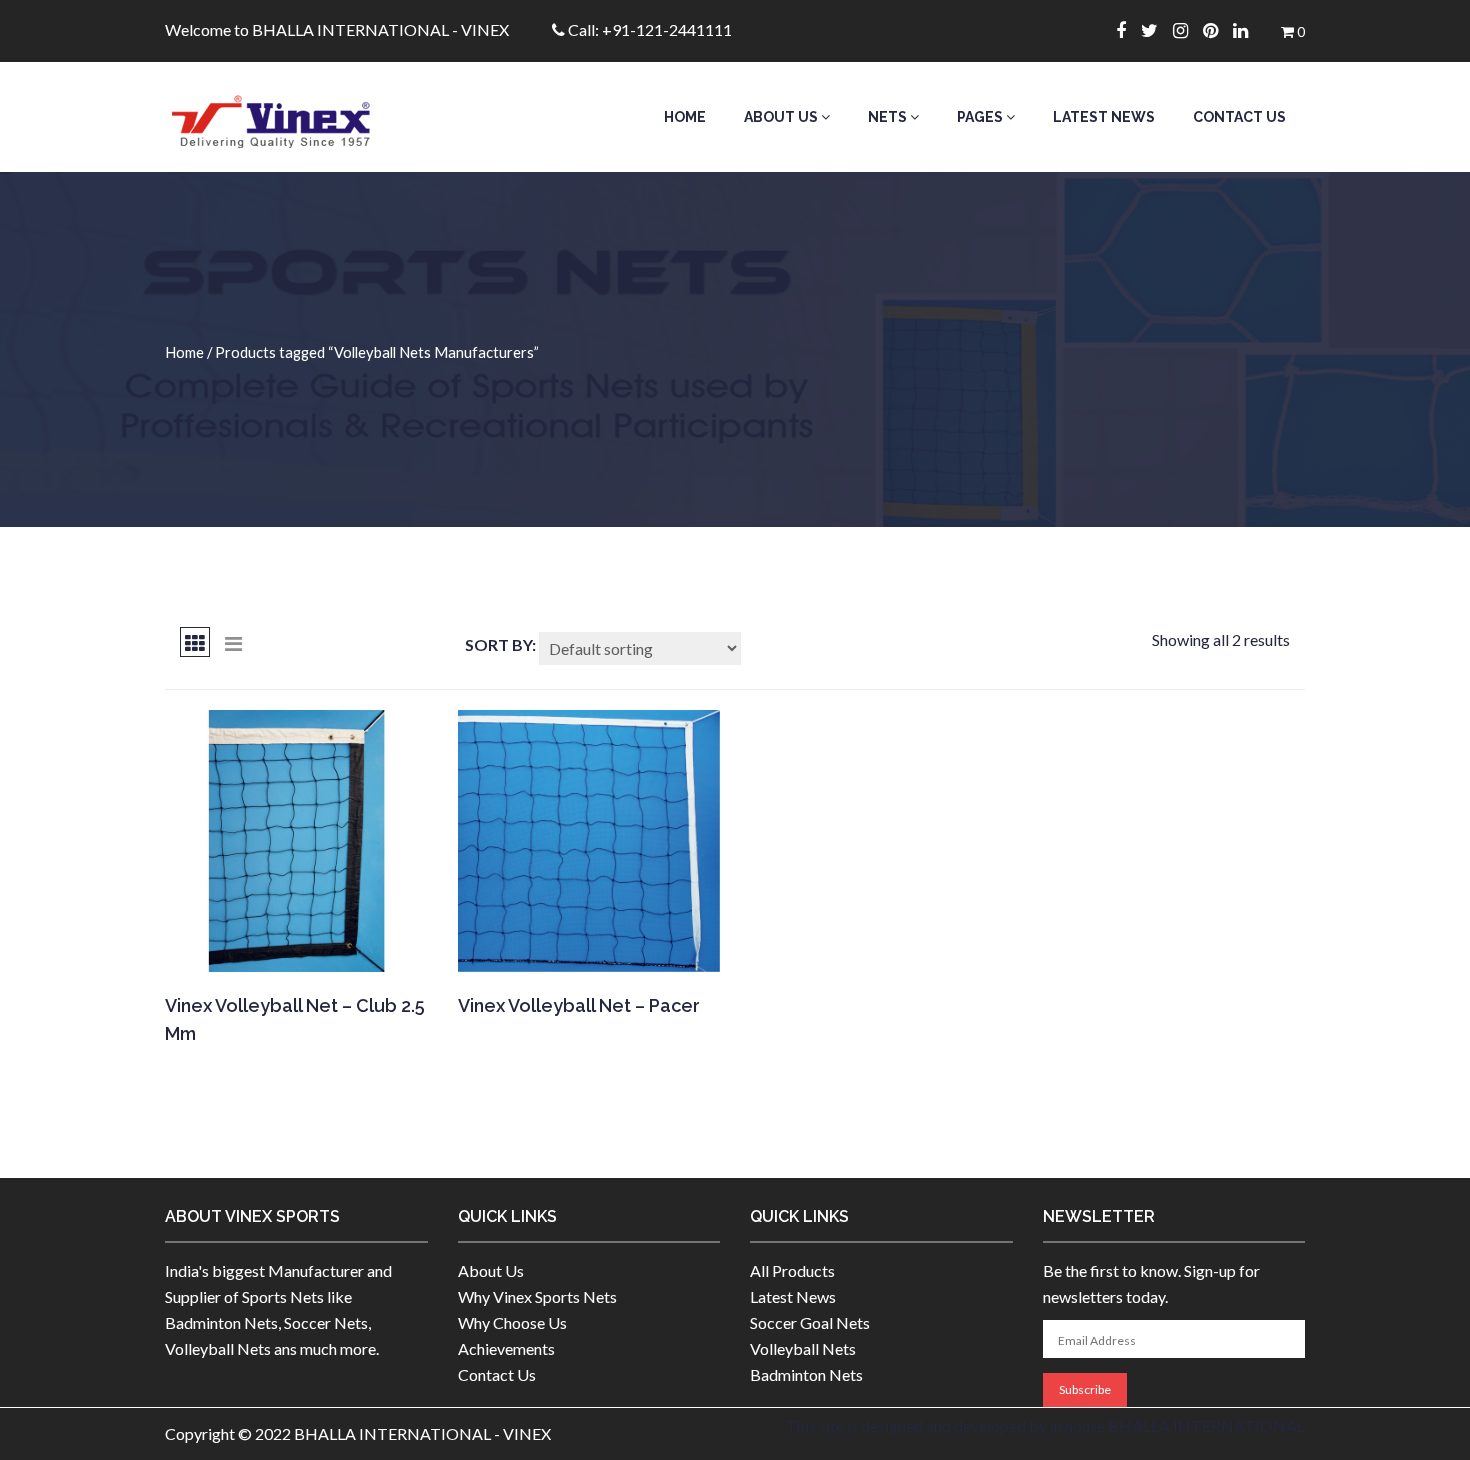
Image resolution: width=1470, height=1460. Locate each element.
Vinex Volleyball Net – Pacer (579, 1005)
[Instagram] (1188, 30)
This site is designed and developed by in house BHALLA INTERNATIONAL (1045, 1425)
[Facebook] (1128, 30)
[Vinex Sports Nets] (296, 117)
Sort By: (500, 644)
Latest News (1104, 117)
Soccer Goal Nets (810, 1322)
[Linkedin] (1248, 30)
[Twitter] (1157, 30)
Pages (981, 117)
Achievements (506, 1348)
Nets (889, 117)
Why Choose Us (512, 1322)
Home (685, 117)
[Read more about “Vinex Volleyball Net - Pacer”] (587, 945)
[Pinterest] (1218, 30)
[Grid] (195, 642)
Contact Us (1239, 117)
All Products (792, 1270)
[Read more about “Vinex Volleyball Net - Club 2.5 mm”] (294, 945)
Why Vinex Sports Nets (537, 1296)
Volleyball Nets (803, 1348)
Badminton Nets (806, 1374)
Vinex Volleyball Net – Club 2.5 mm (295, 1019)
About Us (782, 117)
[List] (233, 642)
